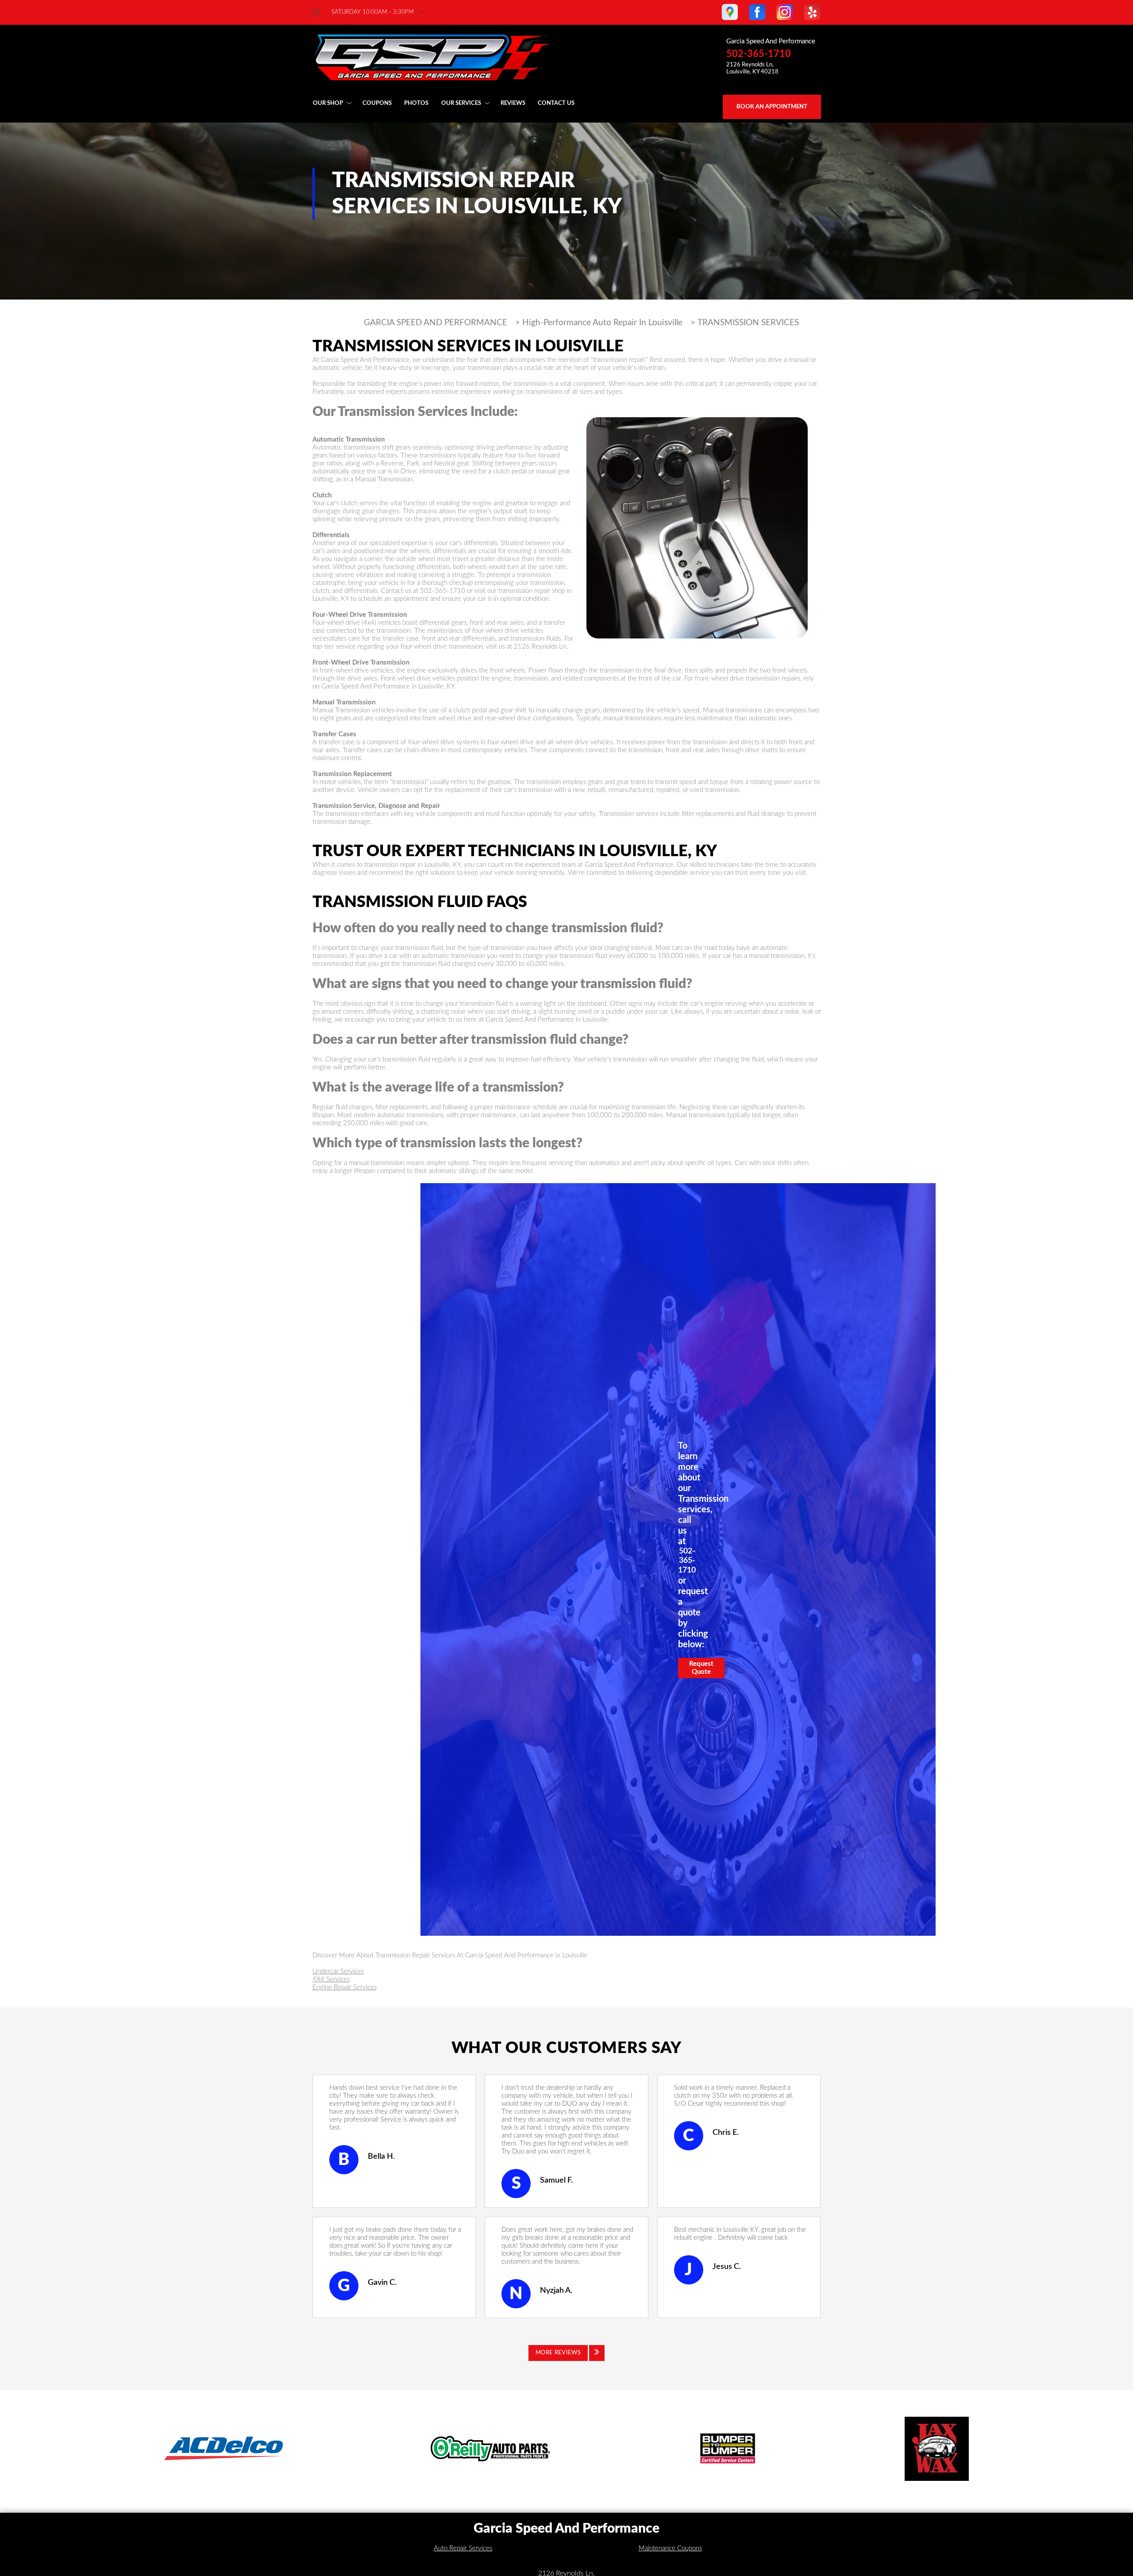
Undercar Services (338, 1971)
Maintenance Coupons (670, 2548)
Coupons (377, 103)
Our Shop (328, 103)
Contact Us (556, 103)
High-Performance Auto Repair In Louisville (602, 323)
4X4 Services (331, 1979)
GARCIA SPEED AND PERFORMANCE (435, 323)
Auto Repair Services (463, 2548)
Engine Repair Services (345, 1987)
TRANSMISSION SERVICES (748, 323)
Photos (416, 103)
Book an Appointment (772, 107)
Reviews (513, 103)
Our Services (461, 103)
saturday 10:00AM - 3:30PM (373, 12)
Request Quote (701, 1668)
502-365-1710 (759, 54)
